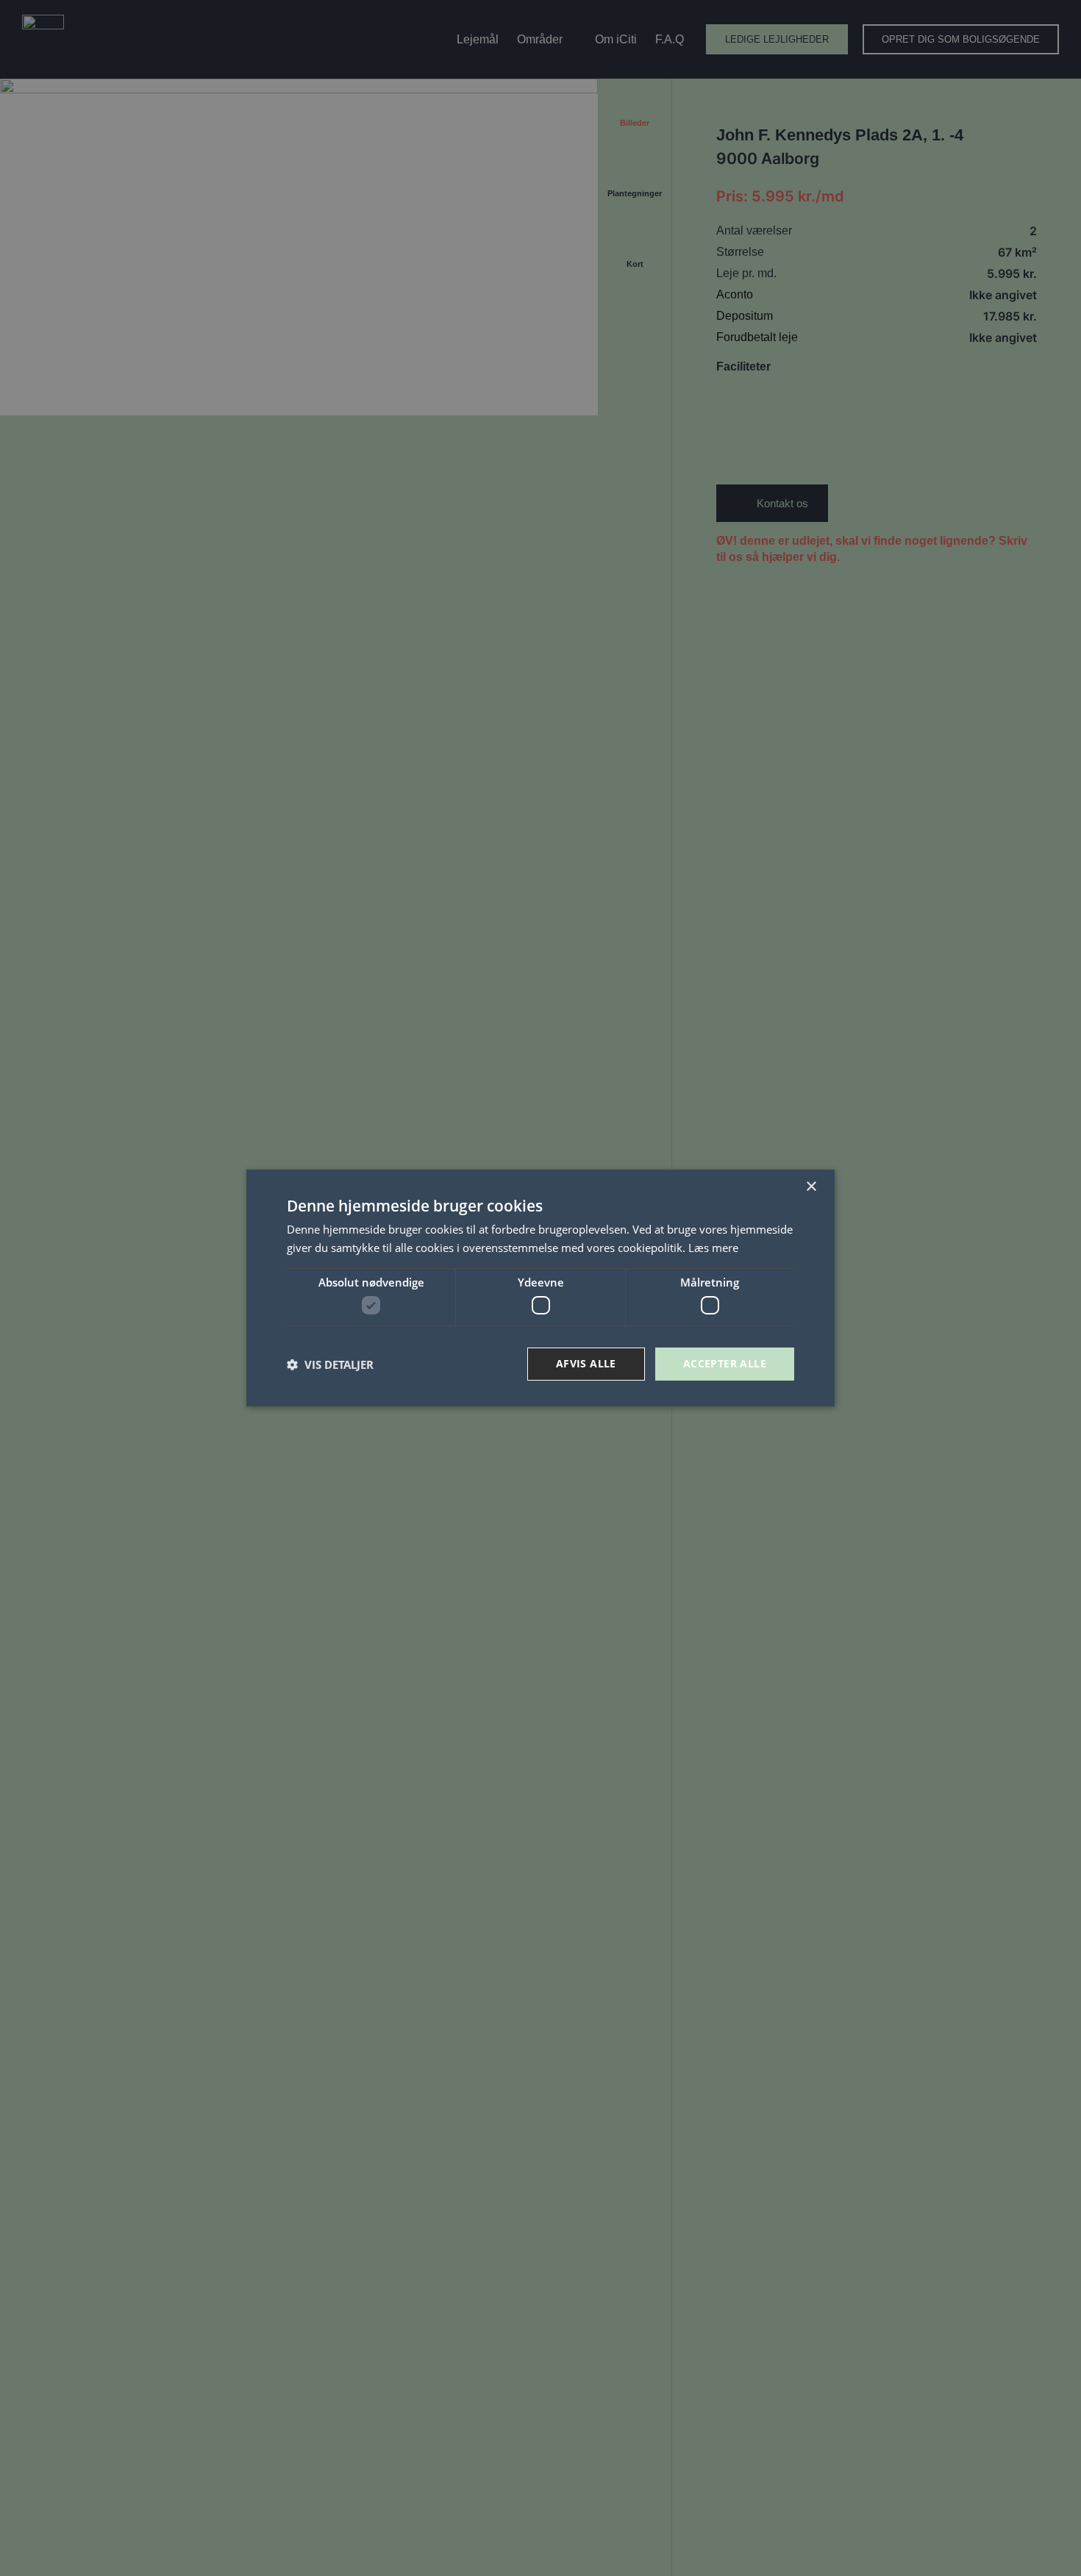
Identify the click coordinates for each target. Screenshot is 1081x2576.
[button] (330, 1364)
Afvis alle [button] (586, 1363)
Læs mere (713, 1248)
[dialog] (540, 1288)
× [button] (811, 1187)
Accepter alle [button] (725, 1363)
